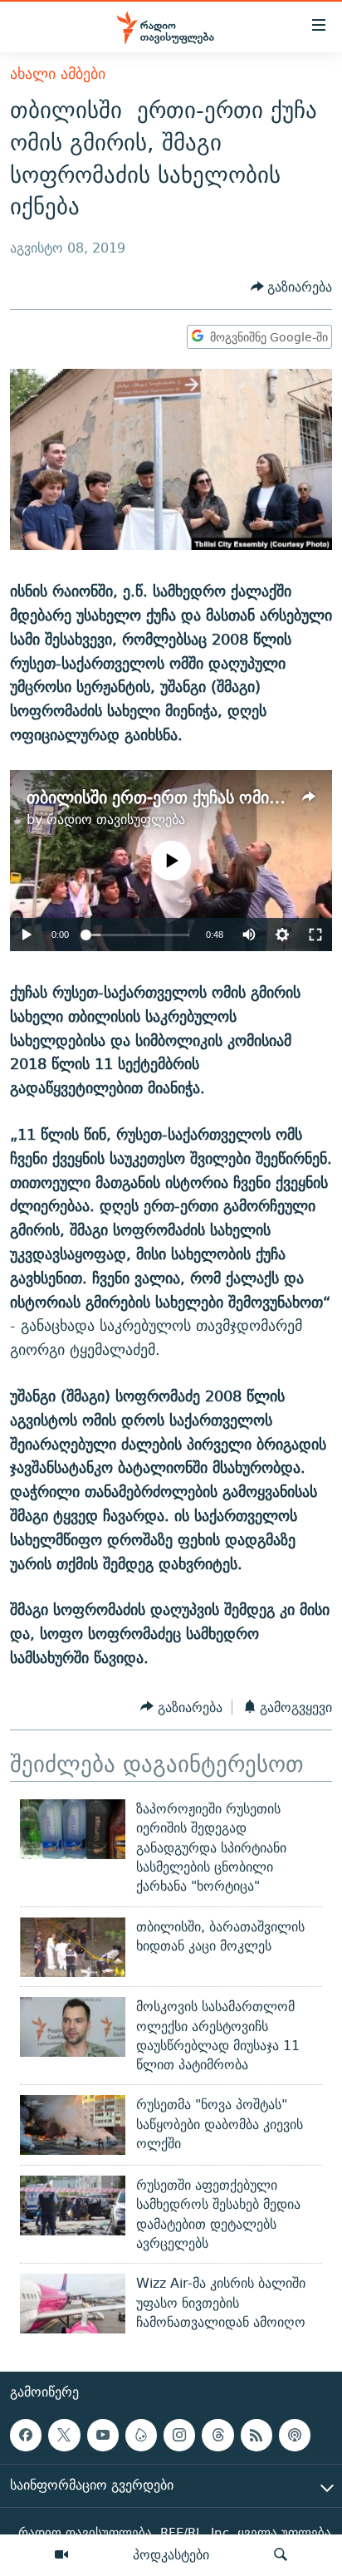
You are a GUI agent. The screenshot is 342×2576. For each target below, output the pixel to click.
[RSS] (256, 2435)
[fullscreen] (315, 935)
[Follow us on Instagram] (179, 2435)
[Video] (61, 2555)
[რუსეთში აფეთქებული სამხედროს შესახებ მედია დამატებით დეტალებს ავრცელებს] (73, 2206)
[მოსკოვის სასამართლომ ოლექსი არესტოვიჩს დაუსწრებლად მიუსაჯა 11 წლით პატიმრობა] (73, 2027)
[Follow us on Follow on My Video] (141, 2435)
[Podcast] (295, 2435)
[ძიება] (281, 2555)
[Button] (292, 287)
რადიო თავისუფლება (116, 819)
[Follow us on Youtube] (103, 2435)
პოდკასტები (171, 2554)
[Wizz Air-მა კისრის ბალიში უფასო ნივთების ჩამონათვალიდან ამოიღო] (73, 2304)
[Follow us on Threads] (217, 2435)
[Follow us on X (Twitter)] (64, 2435)
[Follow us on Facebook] (26, 2435)
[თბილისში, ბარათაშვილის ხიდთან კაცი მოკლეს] (73, 1947)
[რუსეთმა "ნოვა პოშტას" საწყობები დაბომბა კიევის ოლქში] (73, 2125)
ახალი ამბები (58, 74)
